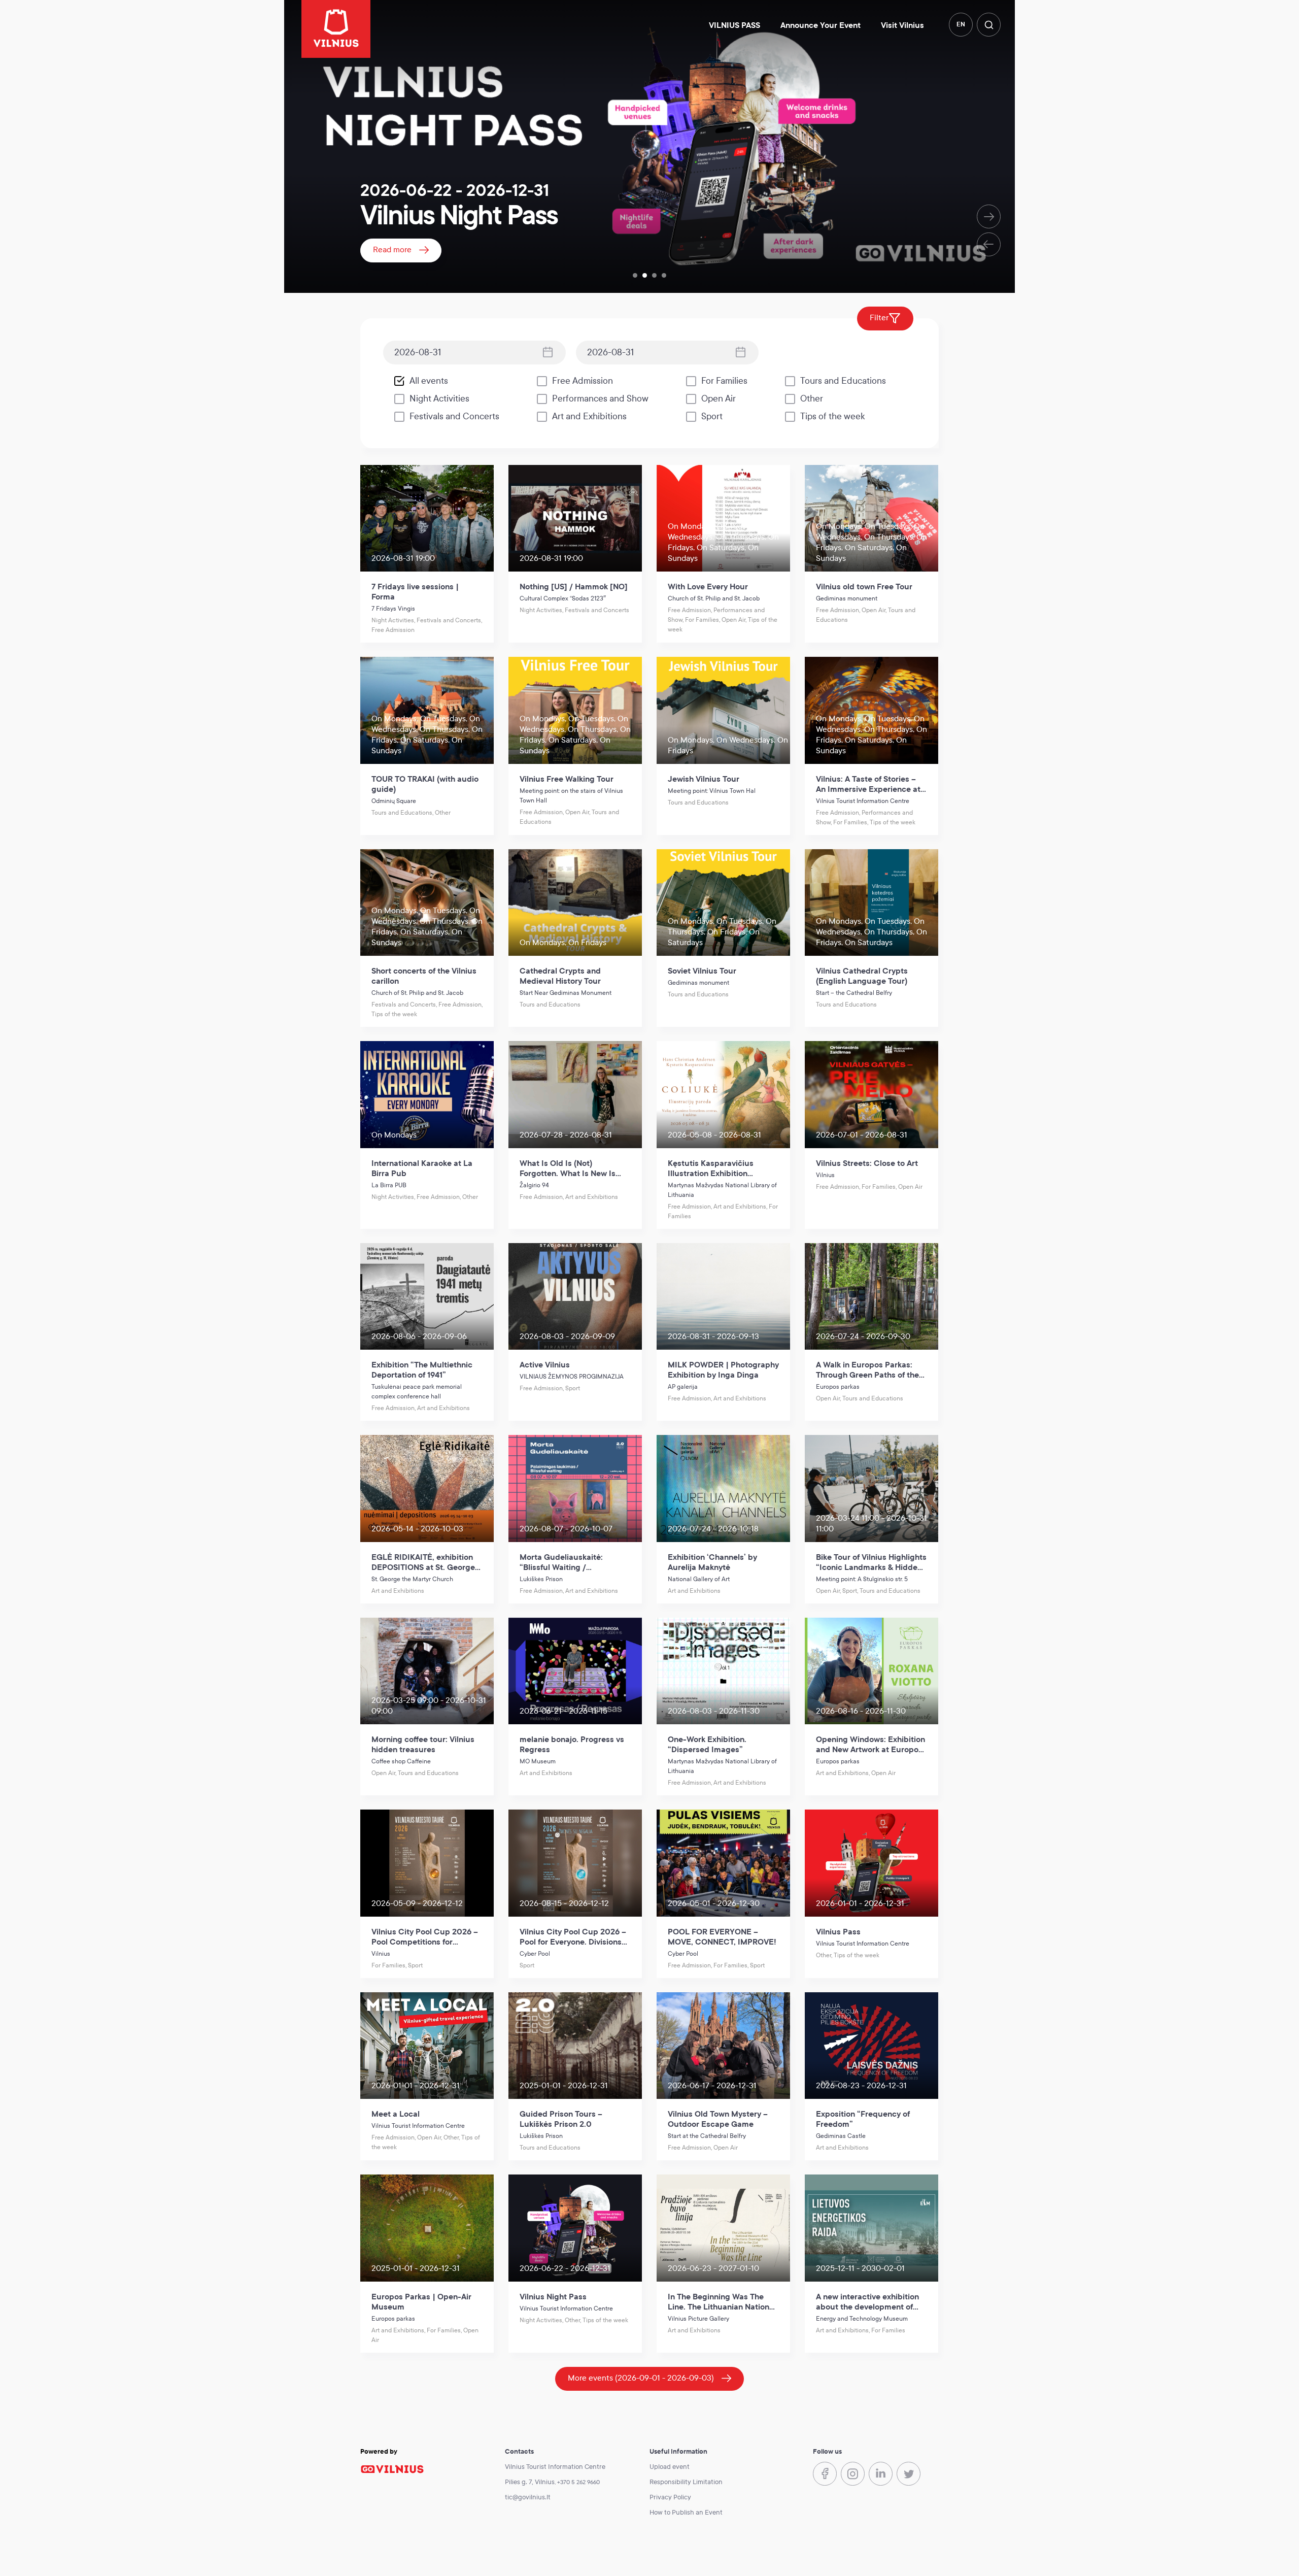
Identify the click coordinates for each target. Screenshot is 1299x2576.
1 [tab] (635, 275)
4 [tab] (664, 275)
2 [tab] (645, 275)
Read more (392, 249)
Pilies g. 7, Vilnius (530, 2482)
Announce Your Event (821, 25)
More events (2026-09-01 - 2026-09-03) (641, 2378)
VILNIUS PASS (734, 25)
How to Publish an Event (686, 2513)
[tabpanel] (649, 146)
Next (989, 216)
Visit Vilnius (902, 25)
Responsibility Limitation (686, 2482)
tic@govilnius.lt (528, 2497)
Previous (989, 244)
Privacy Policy (670, 2497)
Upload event (670, 2467)
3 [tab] (654, 275)
